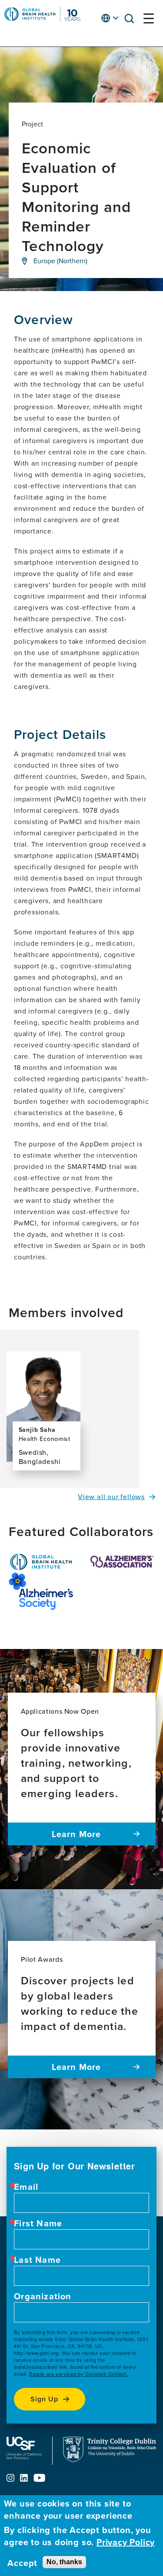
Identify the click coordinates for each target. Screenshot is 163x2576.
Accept (22, 2563)
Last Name (37, 2260)
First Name (38, 2223)
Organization (43, 2296)
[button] (132, 20)
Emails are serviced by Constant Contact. (79, 2374)
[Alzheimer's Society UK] (41, 1591)
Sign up (44, 2399)
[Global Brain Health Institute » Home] (42, 19)
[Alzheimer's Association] (123, 1562)
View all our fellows (111, 1497)
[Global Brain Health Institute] (41, 1562)
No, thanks (64, 2562)
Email (26, 2187)
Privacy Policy (126, 2542)
